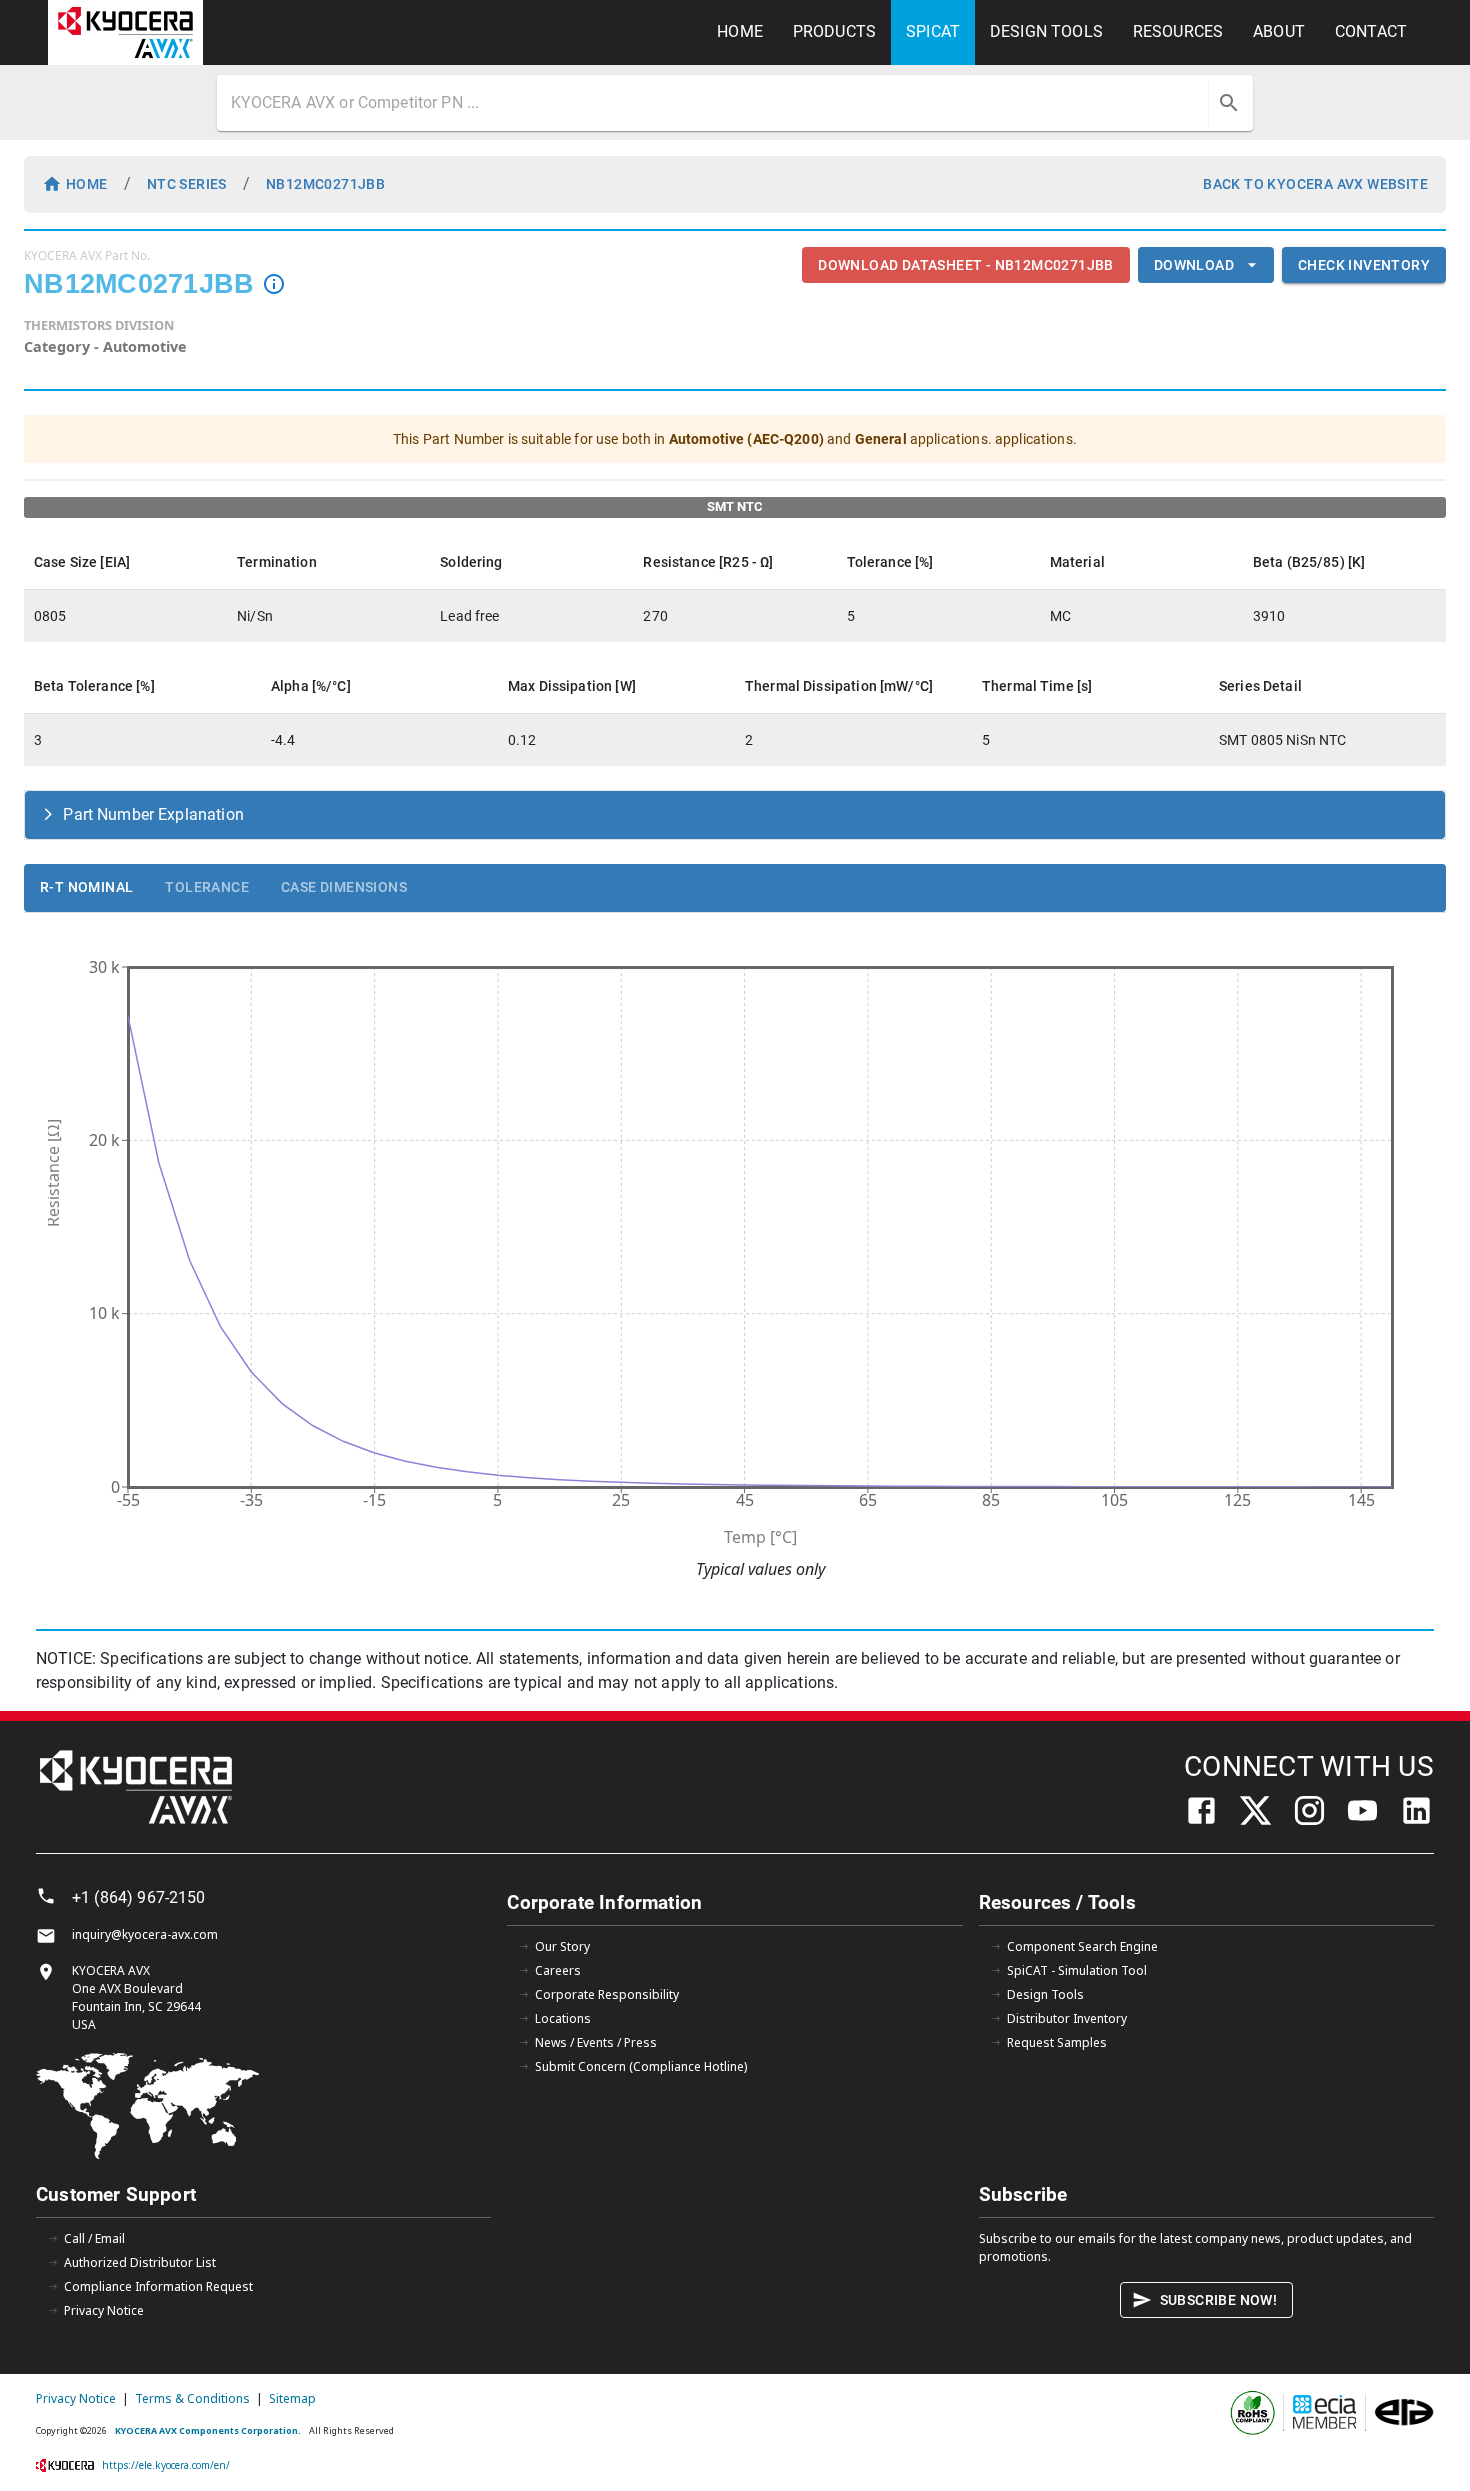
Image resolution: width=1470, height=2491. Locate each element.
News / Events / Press (596, 2042)
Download (1194, 265)
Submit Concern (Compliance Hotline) (641, 2066)
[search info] (274, 284)
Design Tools (1045, 1994)
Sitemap (292, 2398)
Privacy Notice (104, 2310)
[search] (1229, 103)
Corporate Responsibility (607, 1994)
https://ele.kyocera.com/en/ (166, 2465)
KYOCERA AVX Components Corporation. (208, 2430)
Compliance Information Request (158, 2286)
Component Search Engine (1082, 1946)
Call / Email (94, 2238)
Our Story (562, 1946)
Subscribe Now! (1219, 2300)
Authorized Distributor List (140, 2262)
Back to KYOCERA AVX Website (1315, 184)
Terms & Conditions (192, 2398)
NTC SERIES (187, 184)
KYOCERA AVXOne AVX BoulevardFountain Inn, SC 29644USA (136, 1997)
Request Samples (1057, 2042)
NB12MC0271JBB (325, 184)
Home (87, 184)
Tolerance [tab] (207, 887)
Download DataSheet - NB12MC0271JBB (966, 265)
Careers (558, 1970)
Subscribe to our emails (1047, 2238)
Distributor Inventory (1067, 2018)
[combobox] (715, 103)
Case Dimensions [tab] (344, 887)
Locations (563, 2018)
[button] (735, 815)
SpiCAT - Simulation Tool (1077, 1970)
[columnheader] (125, 562)
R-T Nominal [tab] (86, 887)
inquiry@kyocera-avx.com (145, 1934)
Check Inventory (1364, 265)
